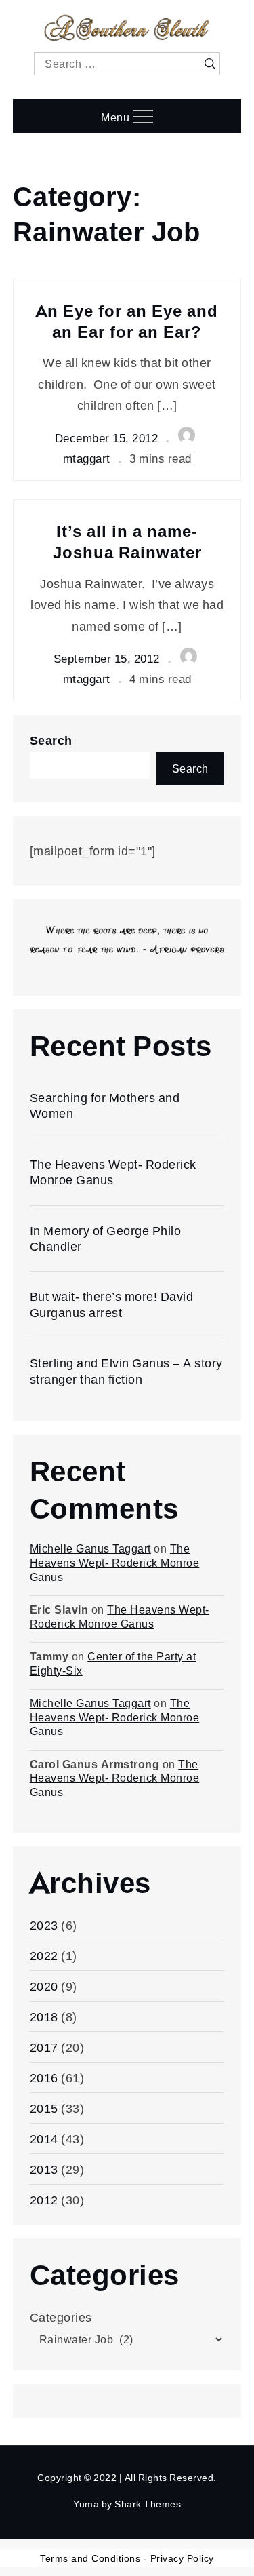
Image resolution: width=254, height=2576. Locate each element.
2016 (44, 2077)
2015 (44, 2108)
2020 (44, 1986)
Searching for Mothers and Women (105, 1105)
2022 (44, 1955)
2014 (44, 2139)
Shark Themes (148, 2504)
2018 (44, 2016)
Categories (61, 2317)
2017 (44, 2047)
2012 (44, 2200)
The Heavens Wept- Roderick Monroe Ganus (113, 1172)
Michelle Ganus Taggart (90, 1548)
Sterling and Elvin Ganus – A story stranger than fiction (126, 1370)
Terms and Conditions (90, 2558)
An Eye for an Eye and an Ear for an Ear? (127, 321)
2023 (44, 1925)
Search (51, 740)
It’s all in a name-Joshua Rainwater (127, 541)
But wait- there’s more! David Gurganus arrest (112, 1304)
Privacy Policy (182, 2558)
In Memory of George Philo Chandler (106, 1238)
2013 (44, 2169)
